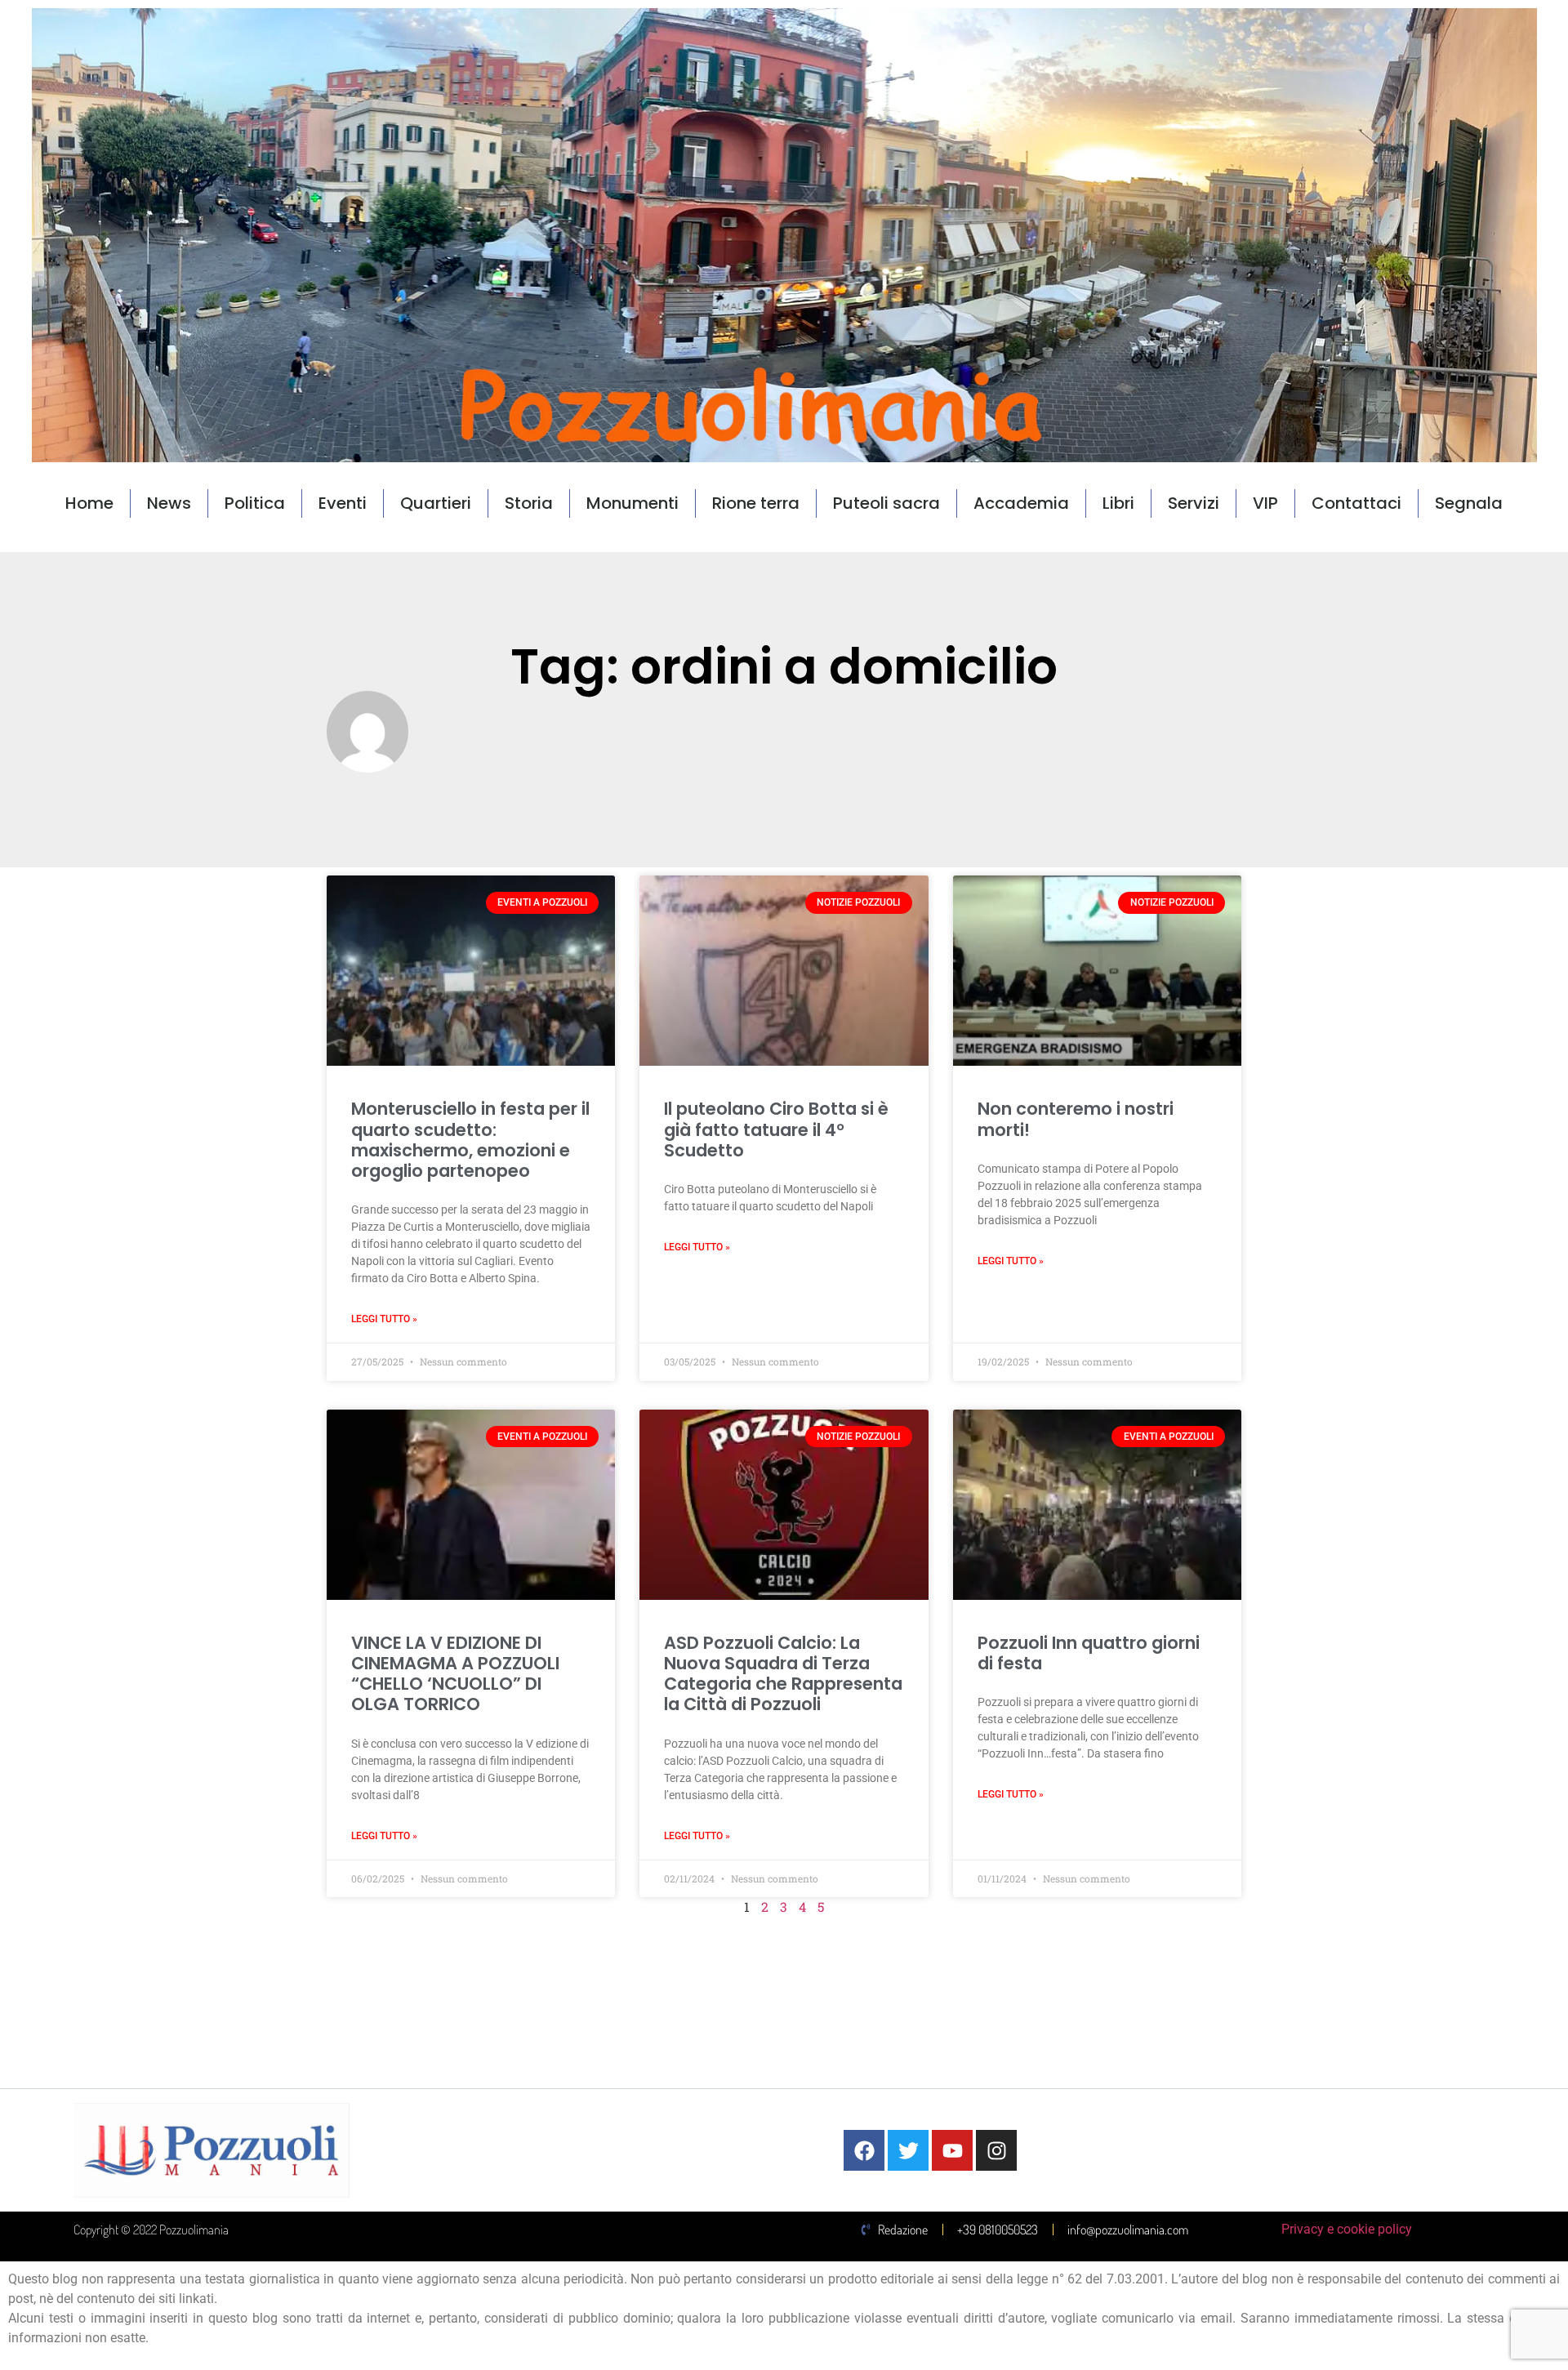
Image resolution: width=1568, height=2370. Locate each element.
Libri (1118, 503)
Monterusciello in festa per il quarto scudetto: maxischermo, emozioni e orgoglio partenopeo (470, 1140)
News (169, 503)
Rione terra (756, 503)
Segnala (1469, 503)
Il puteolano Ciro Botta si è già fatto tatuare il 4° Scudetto (776, 1129)
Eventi (343, 503)
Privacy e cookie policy (1347, 2229)
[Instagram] (996, 2150)
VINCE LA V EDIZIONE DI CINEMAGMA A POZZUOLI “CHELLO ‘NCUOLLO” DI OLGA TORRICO (455, 1674)
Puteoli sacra (886, 503)
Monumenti (633, 503)
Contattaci (1356, 503)
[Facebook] (864, 2150)
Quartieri (436, 503)
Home (89, 503)
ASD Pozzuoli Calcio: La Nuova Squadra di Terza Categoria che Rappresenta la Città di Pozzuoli (783, 1674)
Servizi (1194, 503)
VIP (1265, 503)
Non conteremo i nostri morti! (1076, 1119)
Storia (529, 503)
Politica (255, 503)
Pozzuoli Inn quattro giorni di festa (1089, 1653)
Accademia (1021, 503)
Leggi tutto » (384, 1319)
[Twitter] (908, 2150)
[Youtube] (952, 2150)
